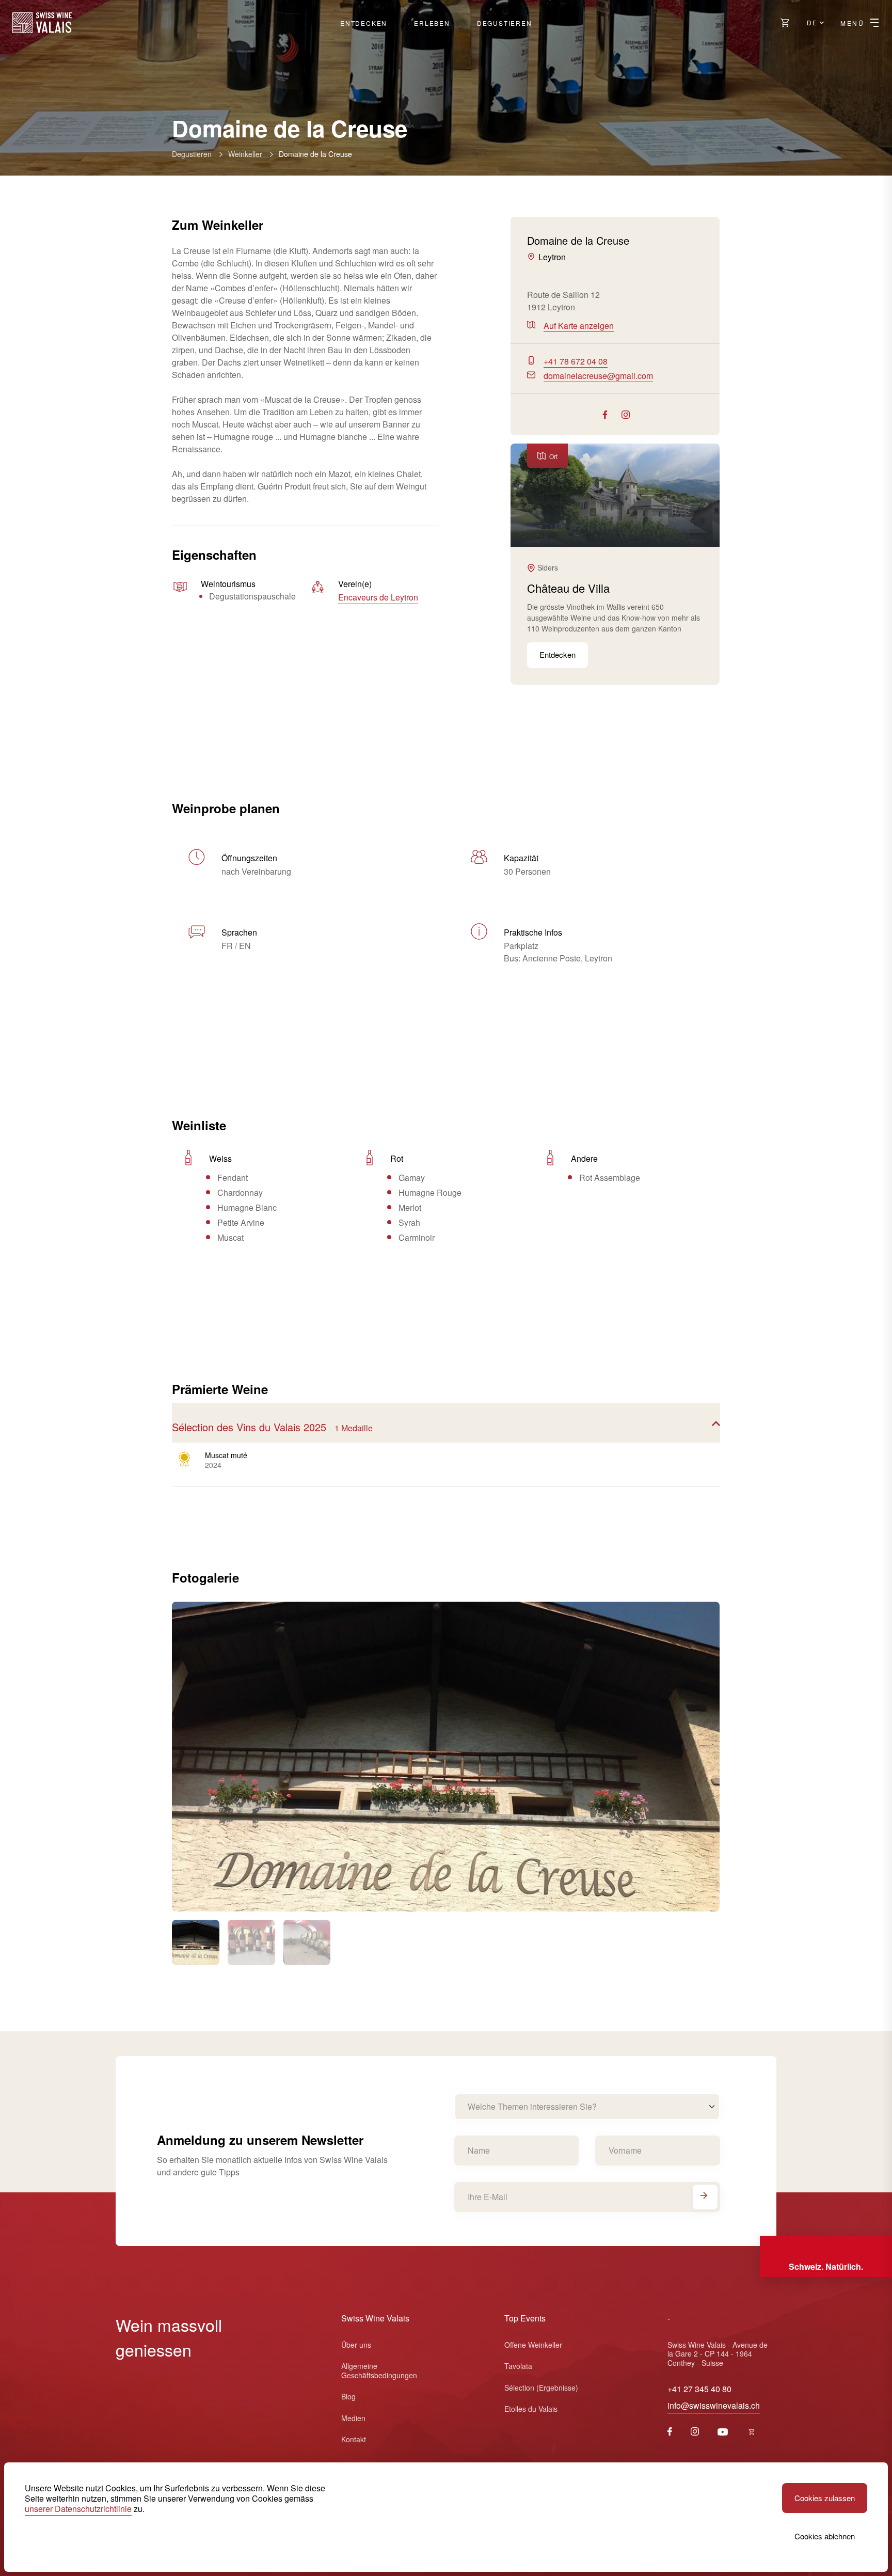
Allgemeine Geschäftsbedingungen (379, 2370)
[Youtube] (723, 2432)
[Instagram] (695, 2432)
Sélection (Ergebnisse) (541, 2388)
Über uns (356, 2345)
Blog (348, 2396)
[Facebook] (670, 2432)
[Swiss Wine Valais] (42, 23)
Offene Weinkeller (533, 2345)
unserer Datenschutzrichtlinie (78, 2509)
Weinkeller (245, 154)
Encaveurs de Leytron (378, 597)
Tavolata (518, 2366)
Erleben (432, 23)
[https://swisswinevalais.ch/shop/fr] (752, 2432)
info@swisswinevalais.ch (714, 2405)
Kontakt (354, 2439)
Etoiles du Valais (531, 2409)
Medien (353, 2418)
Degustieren (505, 23)
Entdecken (364, 23)
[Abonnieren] (705, 2197)
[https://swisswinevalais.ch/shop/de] (785, 23)
